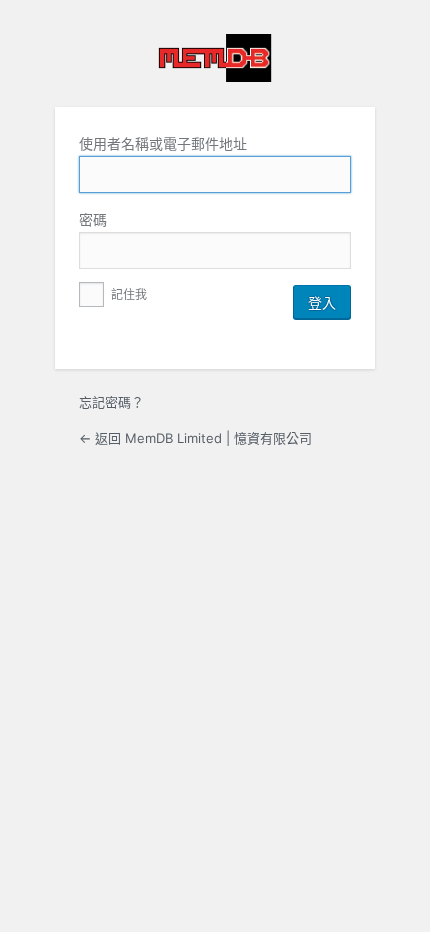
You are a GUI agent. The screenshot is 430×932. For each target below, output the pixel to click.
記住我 (127, 294)
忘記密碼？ (111, 402)
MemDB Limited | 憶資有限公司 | (215, 58)
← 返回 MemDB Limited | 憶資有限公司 (195, 438)
